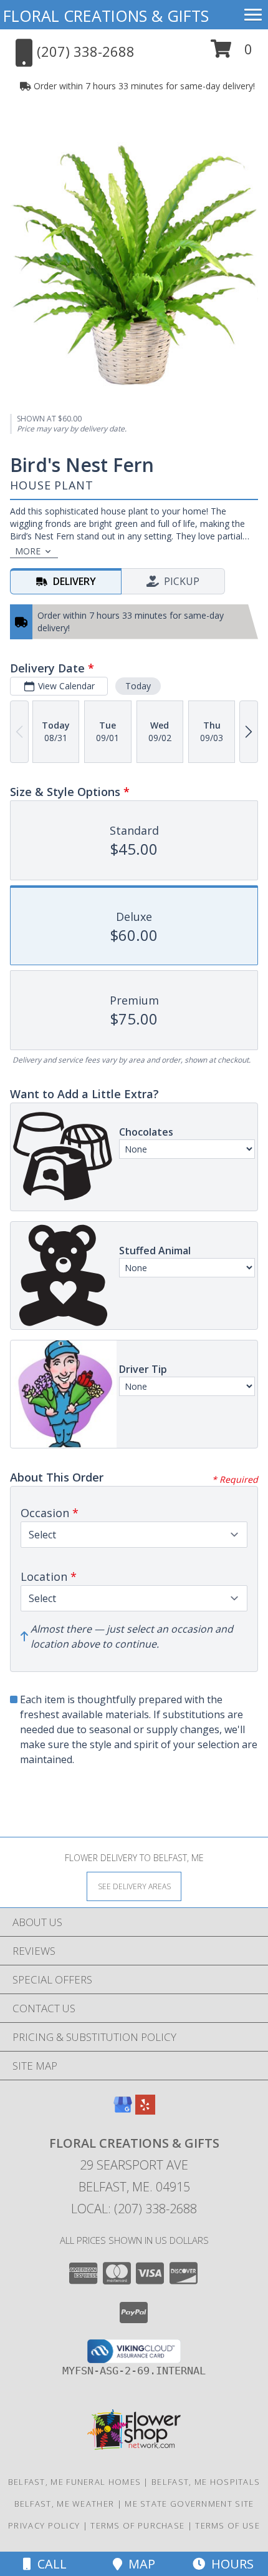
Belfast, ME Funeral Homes (75, 2482)
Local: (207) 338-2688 (134, 2209)
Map (139, 2564)
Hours (229, 2564)
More (28, 551)
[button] (232, 53)
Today (138, 686)
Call (49, 2564)
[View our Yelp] (145, 2111)
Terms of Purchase (137, 2525)
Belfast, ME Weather (65, 2504)
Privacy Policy (44, 2525)
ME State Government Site (189, 2504)
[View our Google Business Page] (123, 2111)
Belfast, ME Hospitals (206, 2482)
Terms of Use (227, 2525)
